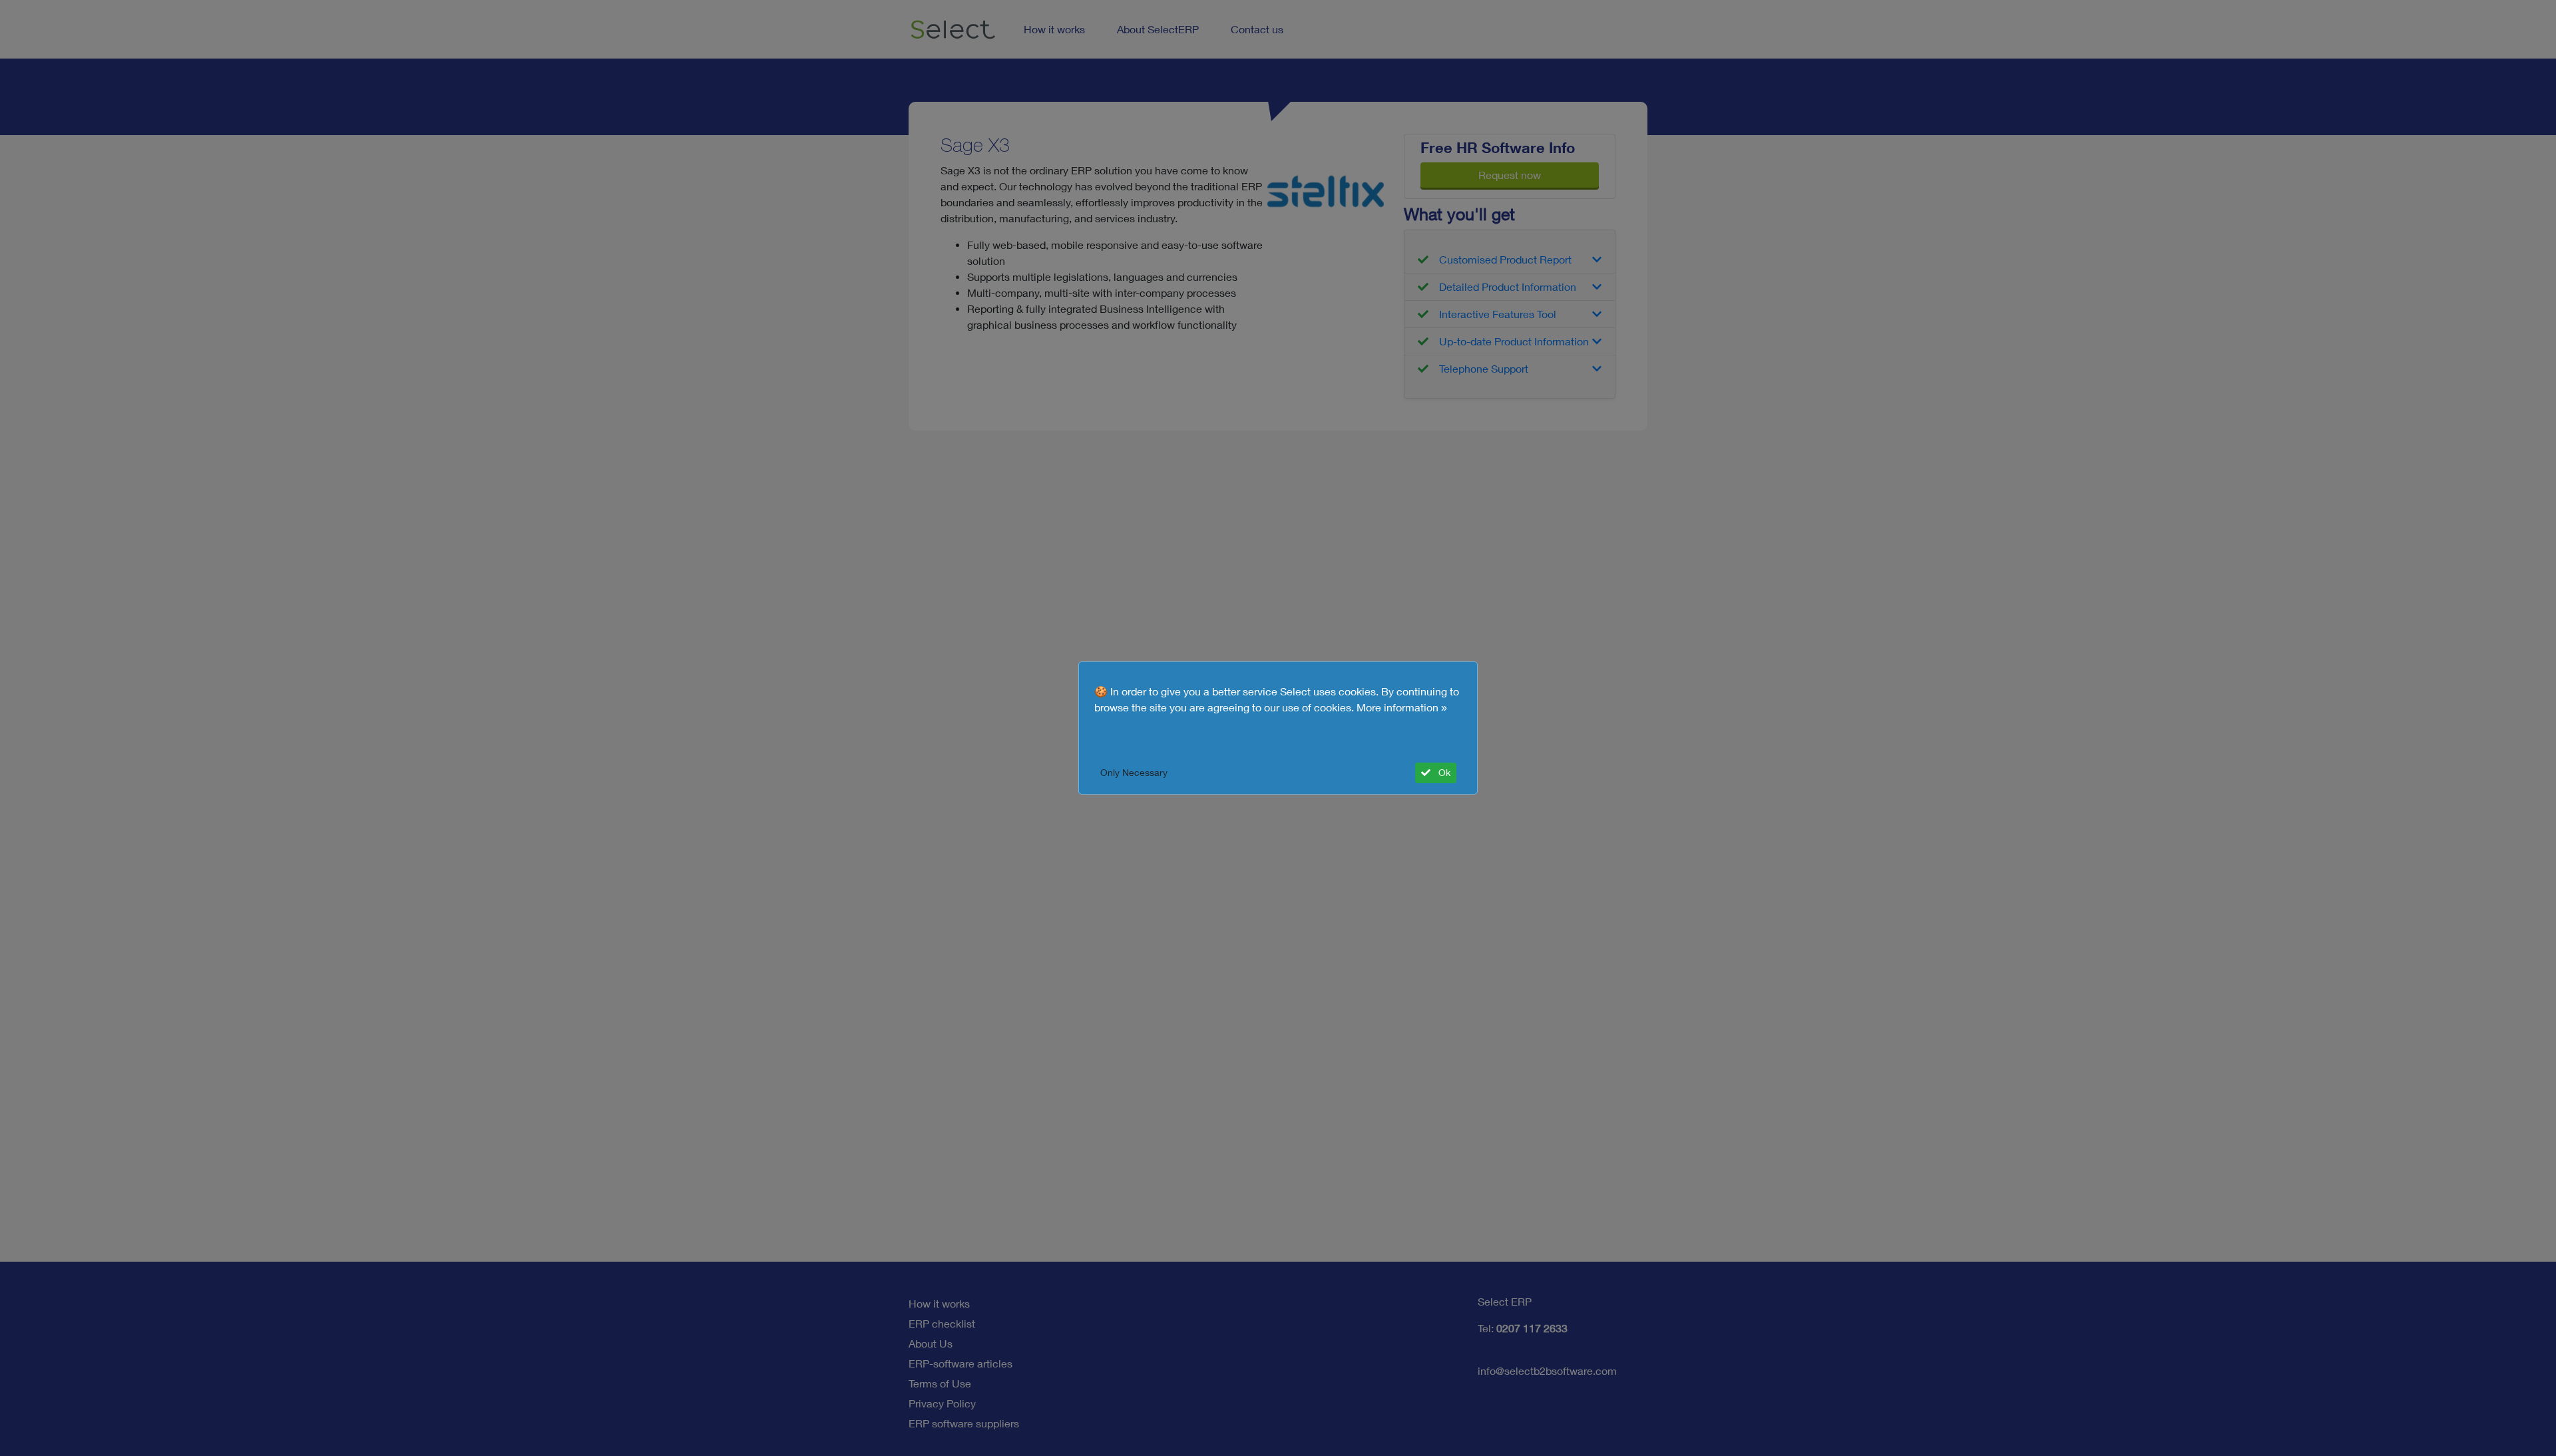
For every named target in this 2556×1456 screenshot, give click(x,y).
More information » (1402, 707)
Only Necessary (1134, 773)
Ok (1443, 773)
